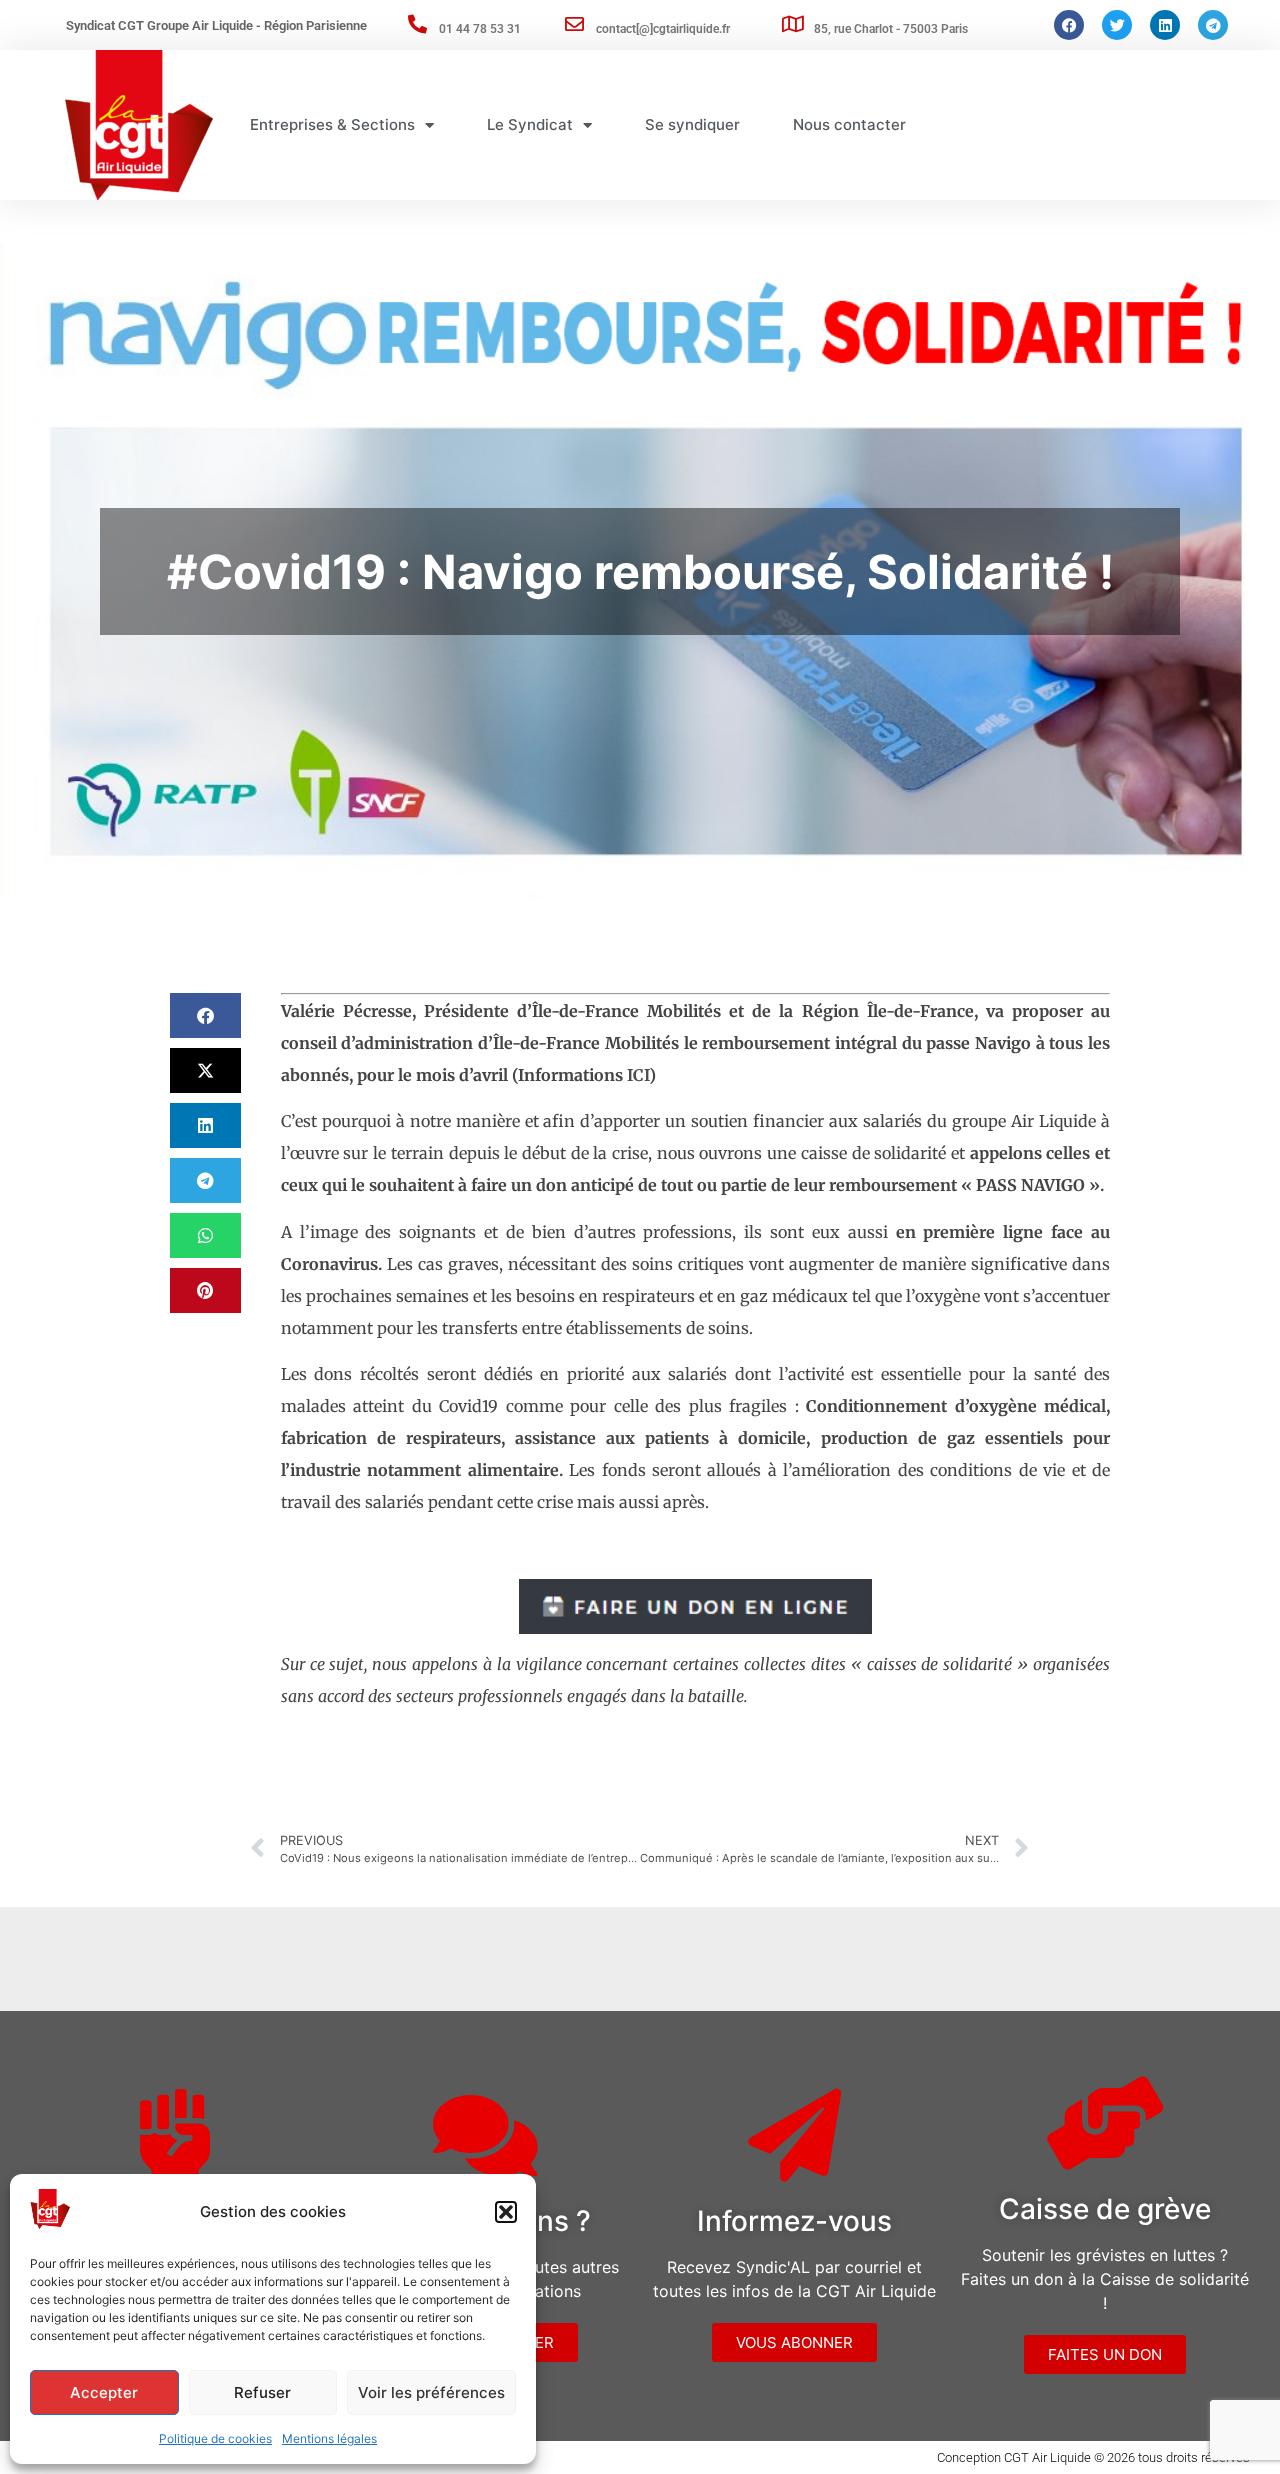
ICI (638, 1075)
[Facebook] (1069, 25)
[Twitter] (1117, 25)
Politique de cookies (215, 2438)
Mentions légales (329, 2438)
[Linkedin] (1165, 25)
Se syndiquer (692, 124)
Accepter (104, 2392)
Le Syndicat (530, 124)
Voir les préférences (431, 2392)
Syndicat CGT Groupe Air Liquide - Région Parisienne (216, 25)
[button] (506, 2212)
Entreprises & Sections (332, 124)
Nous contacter (849, 124)
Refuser (262, 2392)
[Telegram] (1213, 25)
